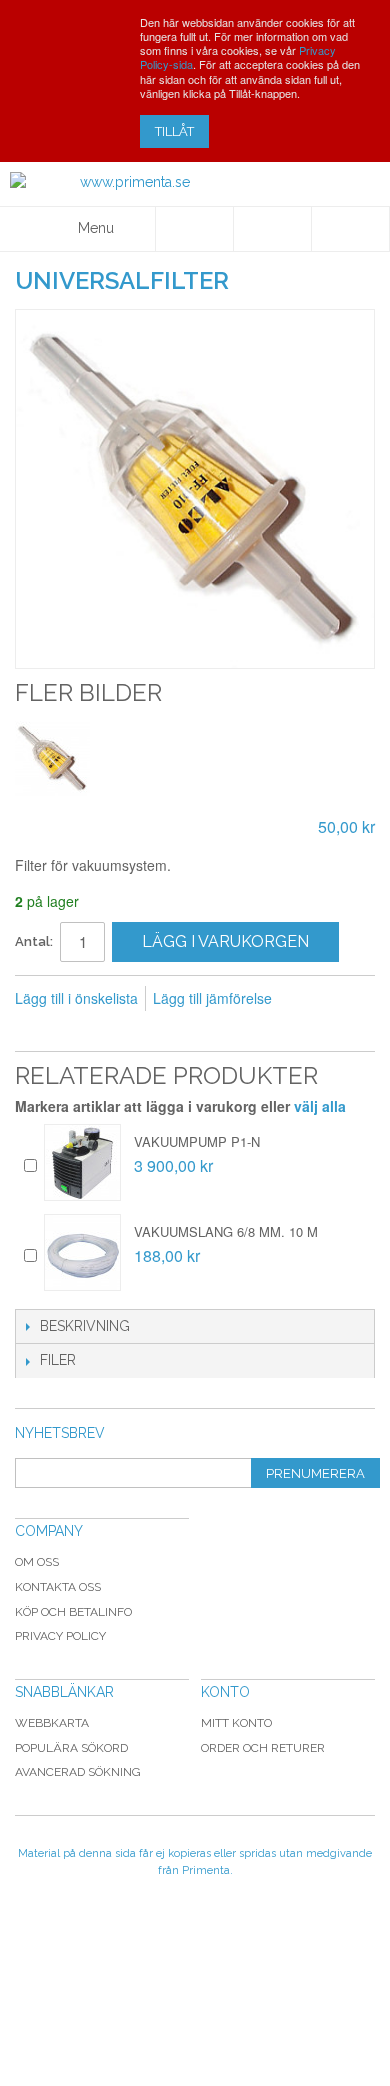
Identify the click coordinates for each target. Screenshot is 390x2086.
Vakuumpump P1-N (197, 1141)
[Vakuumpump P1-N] (82, 1162)
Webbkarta (52, 1723)
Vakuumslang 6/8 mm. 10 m (226, 1231)
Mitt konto (236, 1723)
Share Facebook (75, 1031)
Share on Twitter (115, 1031)
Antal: (34, 941)
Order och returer (263, 1748)
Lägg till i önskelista (76, 998)
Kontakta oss (58, 1587)
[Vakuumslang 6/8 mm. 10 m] (82, 1252)
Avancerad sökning (78, 1772)
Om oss (37, 1562)
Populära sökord (71, 1748)
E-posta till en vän (35, 1031)
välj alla (320, 1106)
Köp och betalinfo (73, 1612)
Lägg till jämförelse (212, 998)
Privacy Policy (60, 1636)
